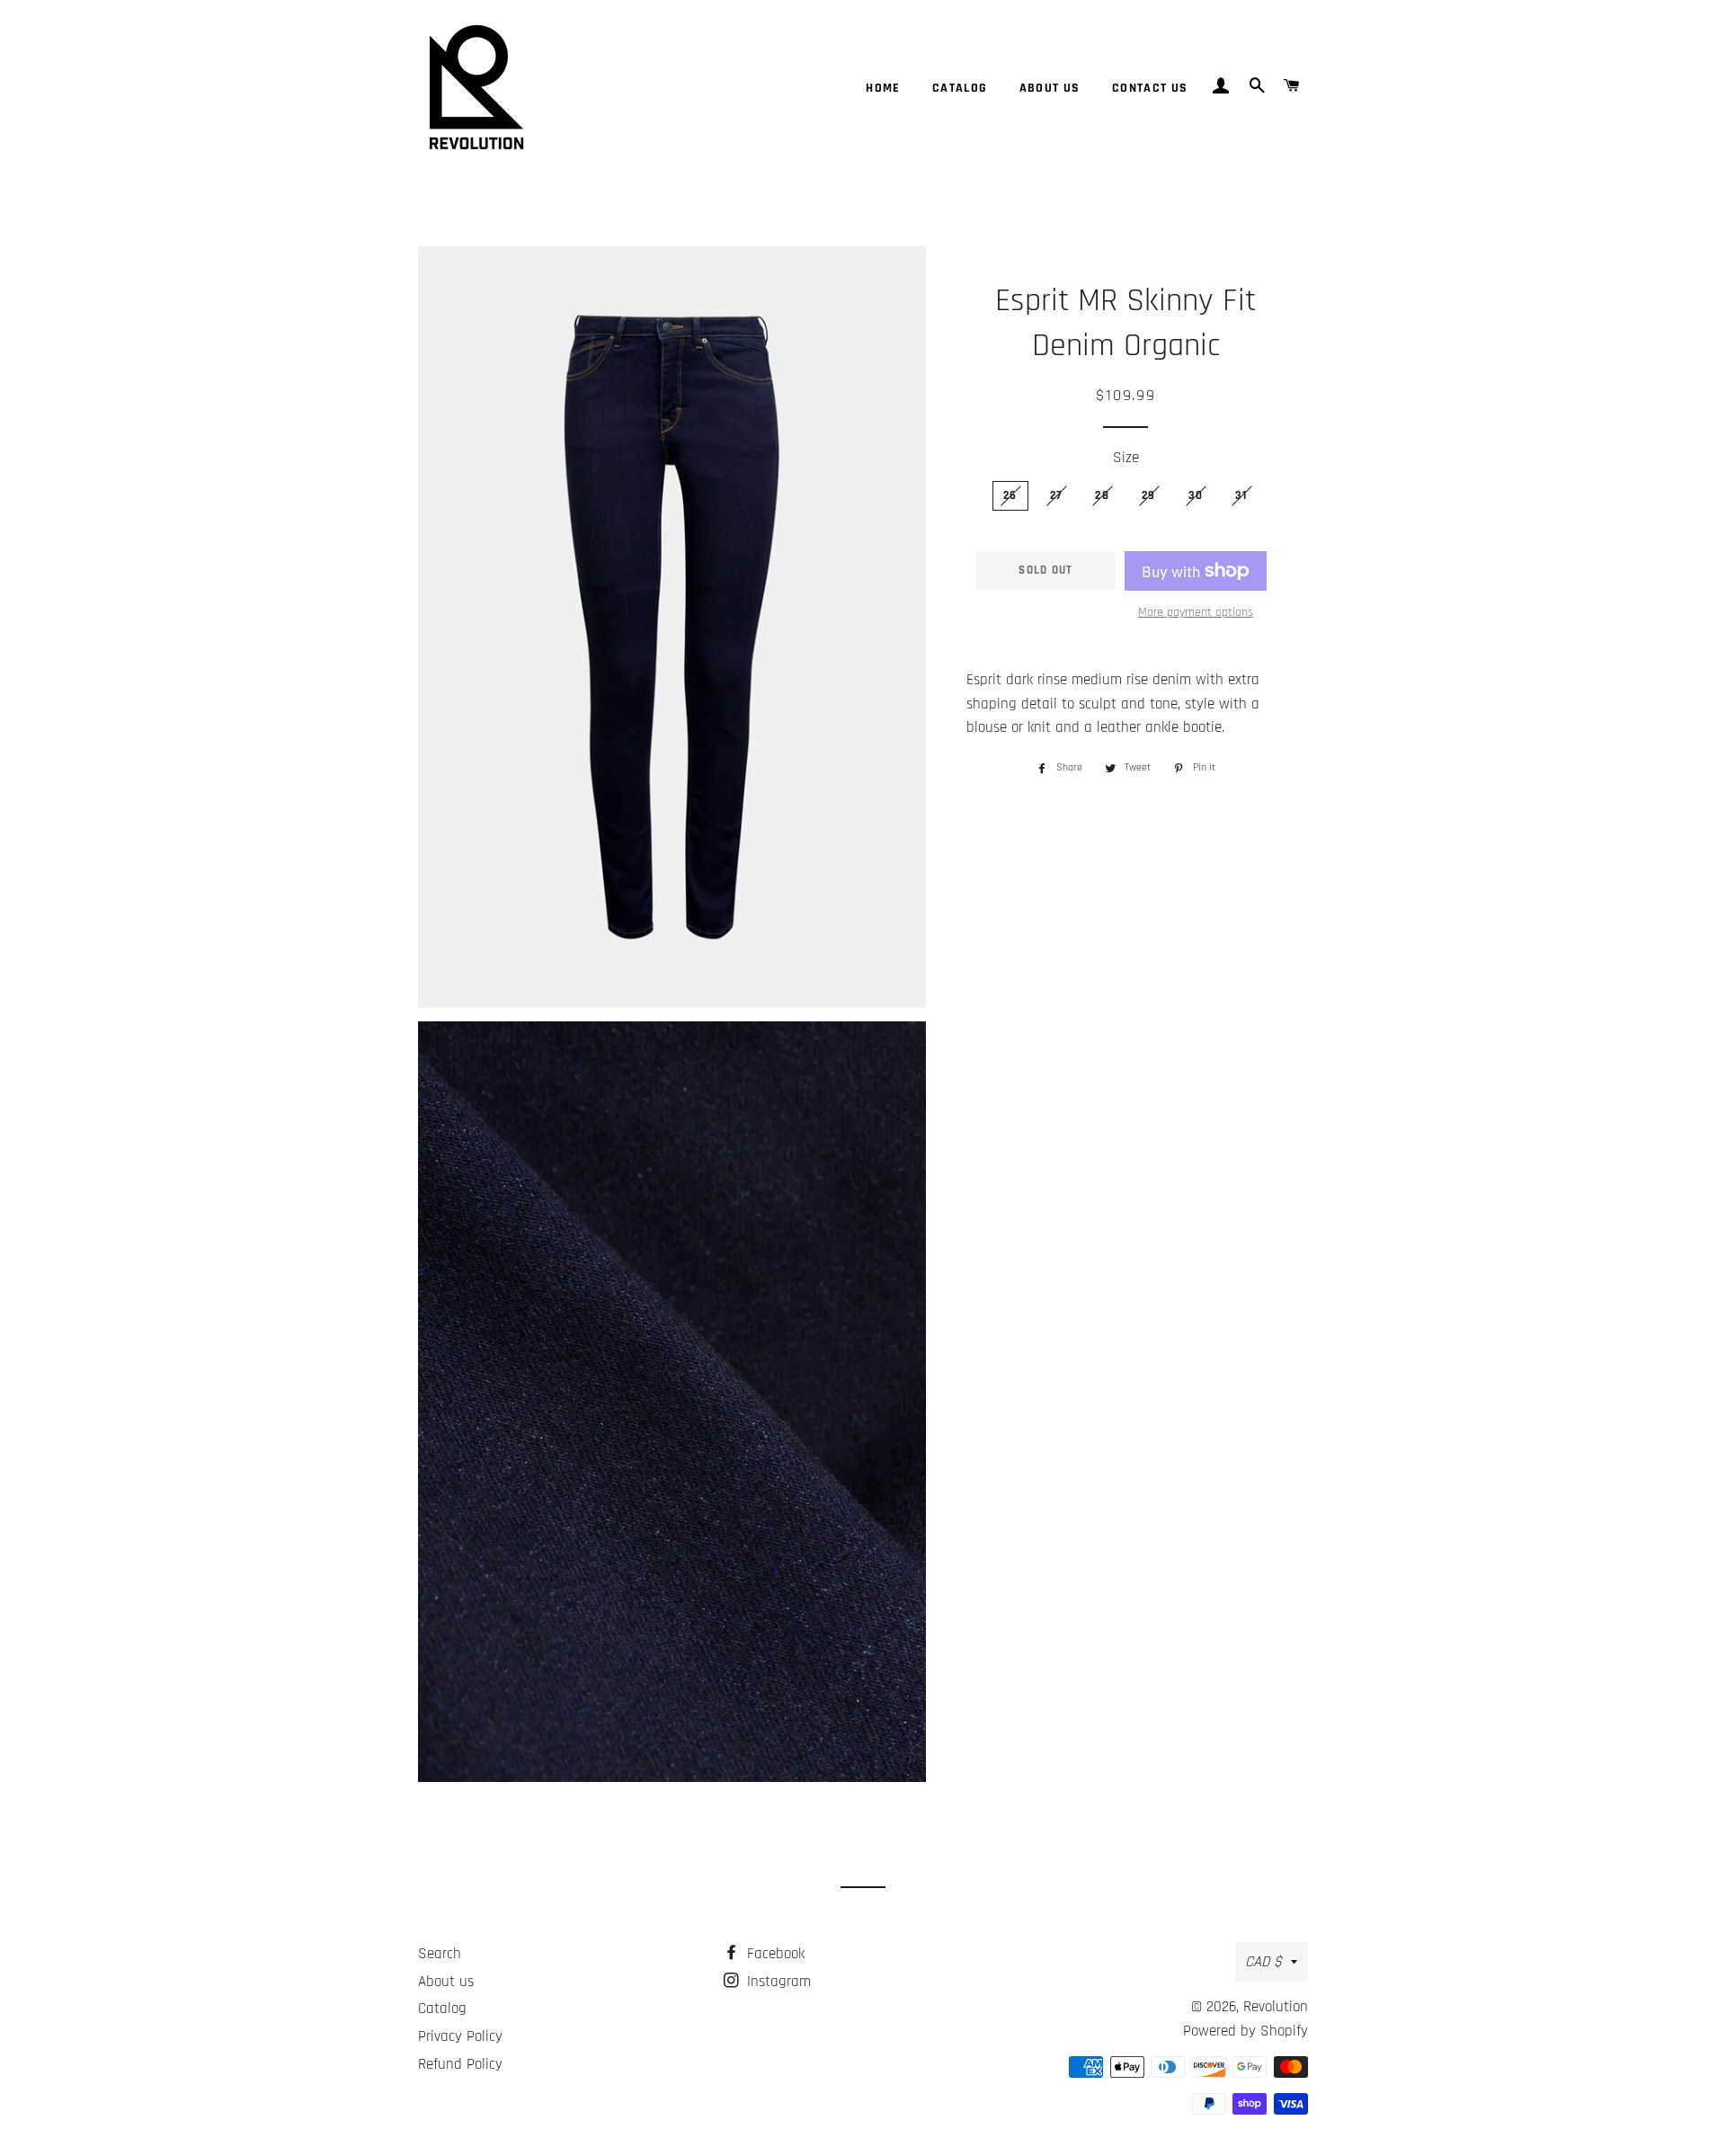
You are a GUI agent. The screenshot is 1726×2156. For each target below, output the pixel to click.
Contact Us (1150, 88)
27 (1057, 495)
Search (440, 1954)
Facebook (774, 1954)
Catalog (960, 88)
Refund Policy (460, 2064)
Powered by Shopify (1246, 2031)
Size (1126, 458)
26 (1010, 495)
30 (1196, 495)
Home (883, 88)
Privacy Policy (460, 2036)
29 (1149, 495)
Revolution (1276, 2007)
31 (1241, 495)
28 (1102, 495)
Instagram (777, 1982)
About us (1050, 88)
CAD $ (1263, 1962)
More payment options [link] (1196, 612)
